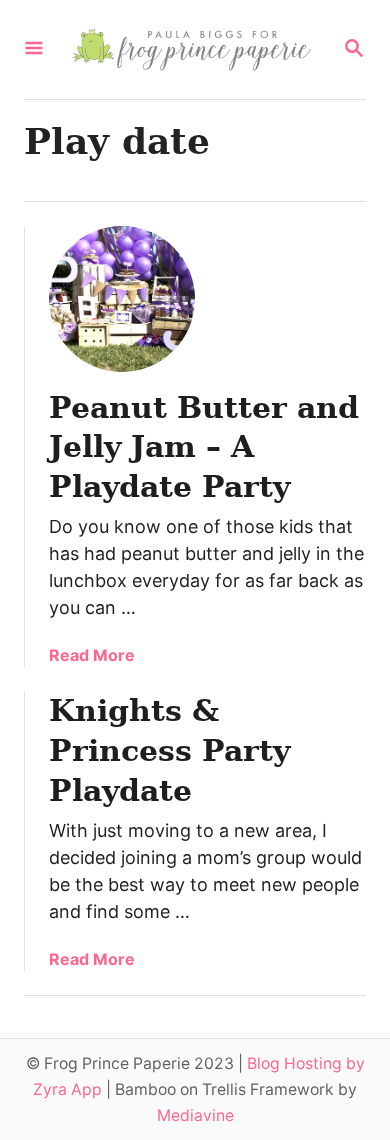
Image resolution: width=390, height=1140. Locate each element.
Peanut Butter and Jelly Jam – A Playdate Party (204, 447)
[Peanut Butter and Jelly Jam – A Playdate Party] (122, 299)
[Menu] (34, 49)
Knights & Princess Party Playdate (169, 750)
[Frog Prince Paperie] (193, 49)
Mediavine (195, 1115)
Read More (92, 655)
